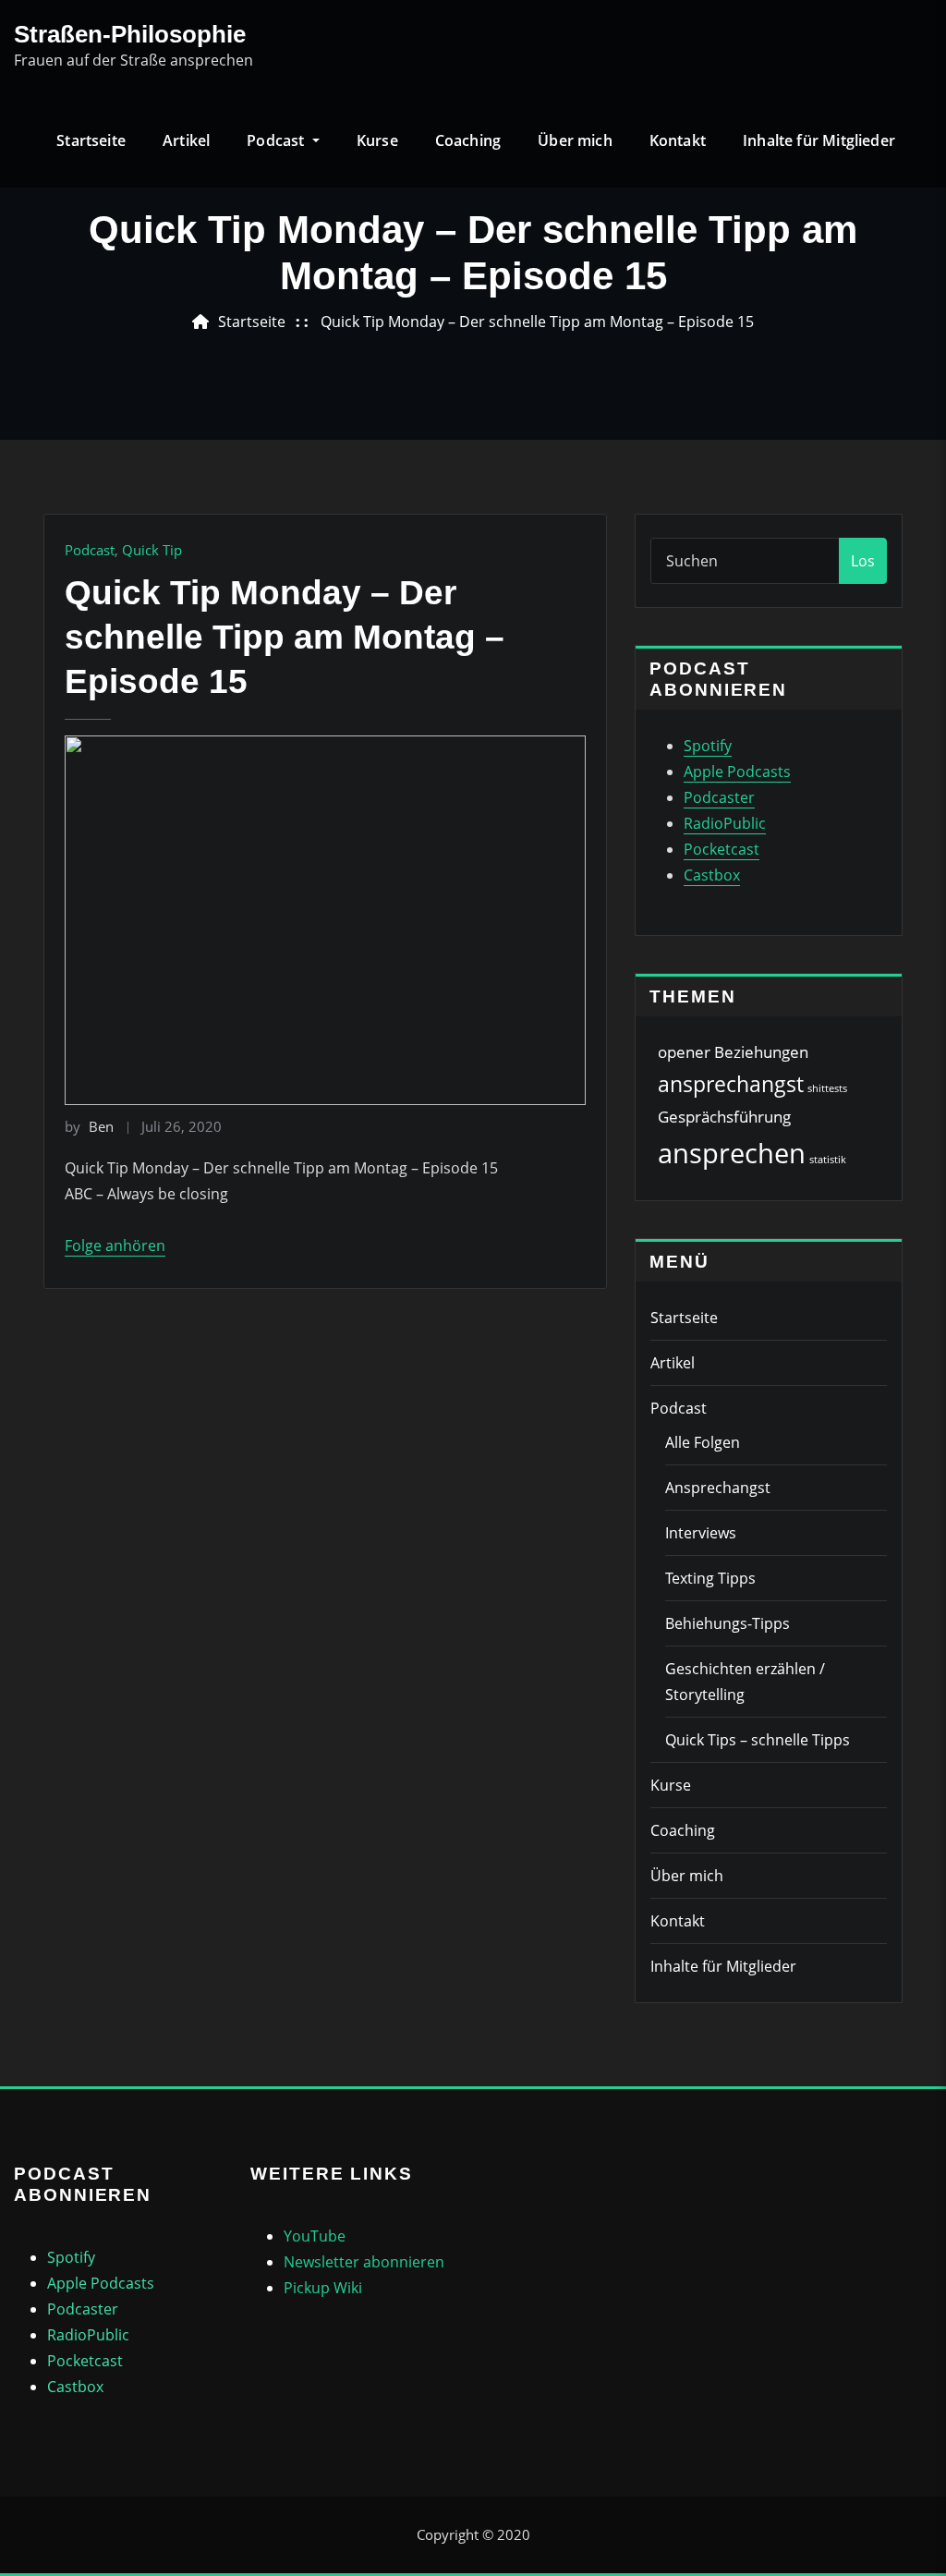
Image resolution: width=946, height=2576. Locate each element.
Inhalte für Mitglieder (819, 140)
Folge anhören (115, 1245)
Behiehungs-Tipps (728, 1623)
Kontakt (678, 140)
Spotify (708, 746)
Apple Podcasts (737, 772)
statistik (828, 1160)
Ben (89, 1126)
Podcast (277, 140)
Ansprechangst (718, 1488)
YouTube (315, 2236)
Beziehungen (761, 1052)
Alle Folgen (703, 1442)
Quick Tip (152, 550)
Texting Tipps (710, 1578)
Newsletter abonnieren (364, 2262)
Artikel (186, 140)
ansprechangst (731, 1084)
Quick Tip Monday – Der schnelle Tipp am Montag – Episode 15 (537, 322)
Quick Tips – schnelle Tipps (758, 1740)
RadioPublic (725, 823)
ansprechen (732, 1153)
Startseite (91, 140)
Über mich (575, 140)
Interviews (701, 1533)
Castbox (712, 875)
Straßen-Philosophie (130, 34)
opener (684, 1052)
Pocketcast (722, 849)
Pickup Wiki (323, 2288)
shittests (827, 1088)
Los (863, 561)
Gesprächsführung (724, 1117)
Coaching (468, 140)
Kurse (377, 140)
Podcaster (719, 797)
